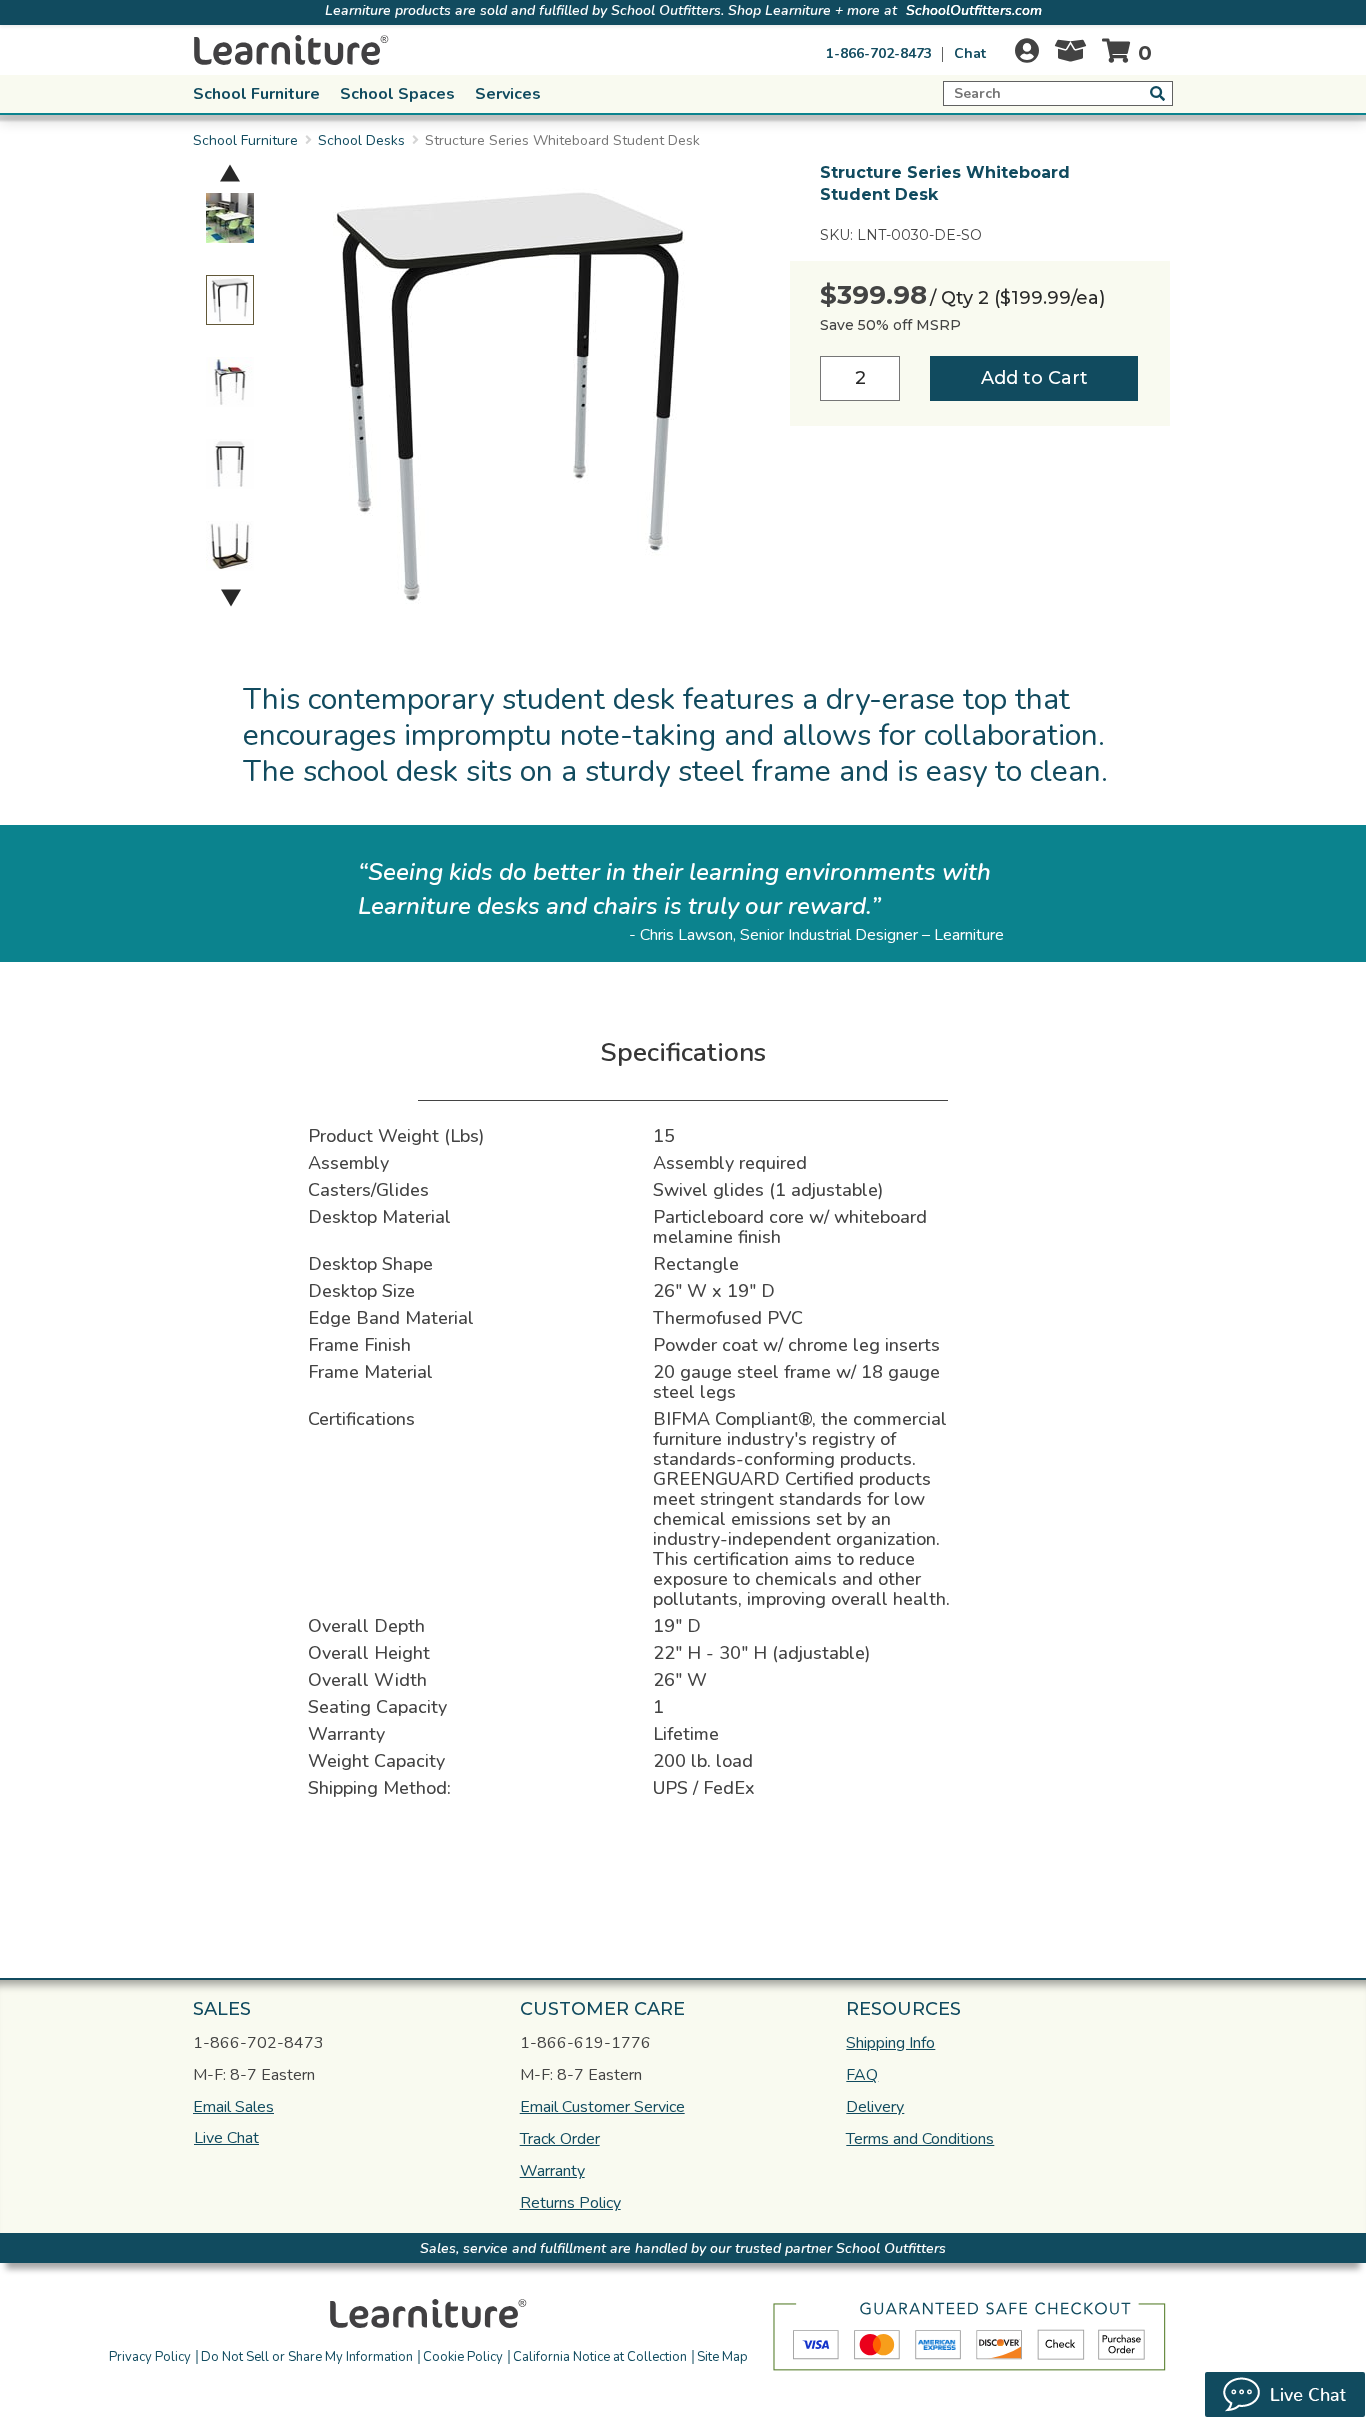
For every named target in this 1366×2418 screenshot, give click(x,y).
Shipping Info (890, 2043)
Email (233, 2107)
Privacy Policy (150, 2357)
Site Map (722, 2357)
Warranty (552, 2171)
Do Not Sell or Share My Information (307, 2357)
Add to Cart (1034, 378)
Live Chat (226, 2138)
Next (231, 597)
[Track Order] (1070, 56)
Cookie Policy (463, 2357)
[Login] (1027, 50)
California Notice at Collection (600, 2357)
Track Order (560, 2139)
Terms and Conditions (920, 2139)
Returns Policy (570, 2203)
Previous (230, 172)
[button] (825, 2310)
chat (970, 53)
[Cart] (1131, 50)
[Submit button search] (1157, 93)
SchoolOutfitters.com (974, 10)
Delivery (875, 2107)
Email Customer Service (602, 2107)
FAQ (862, 2075)
